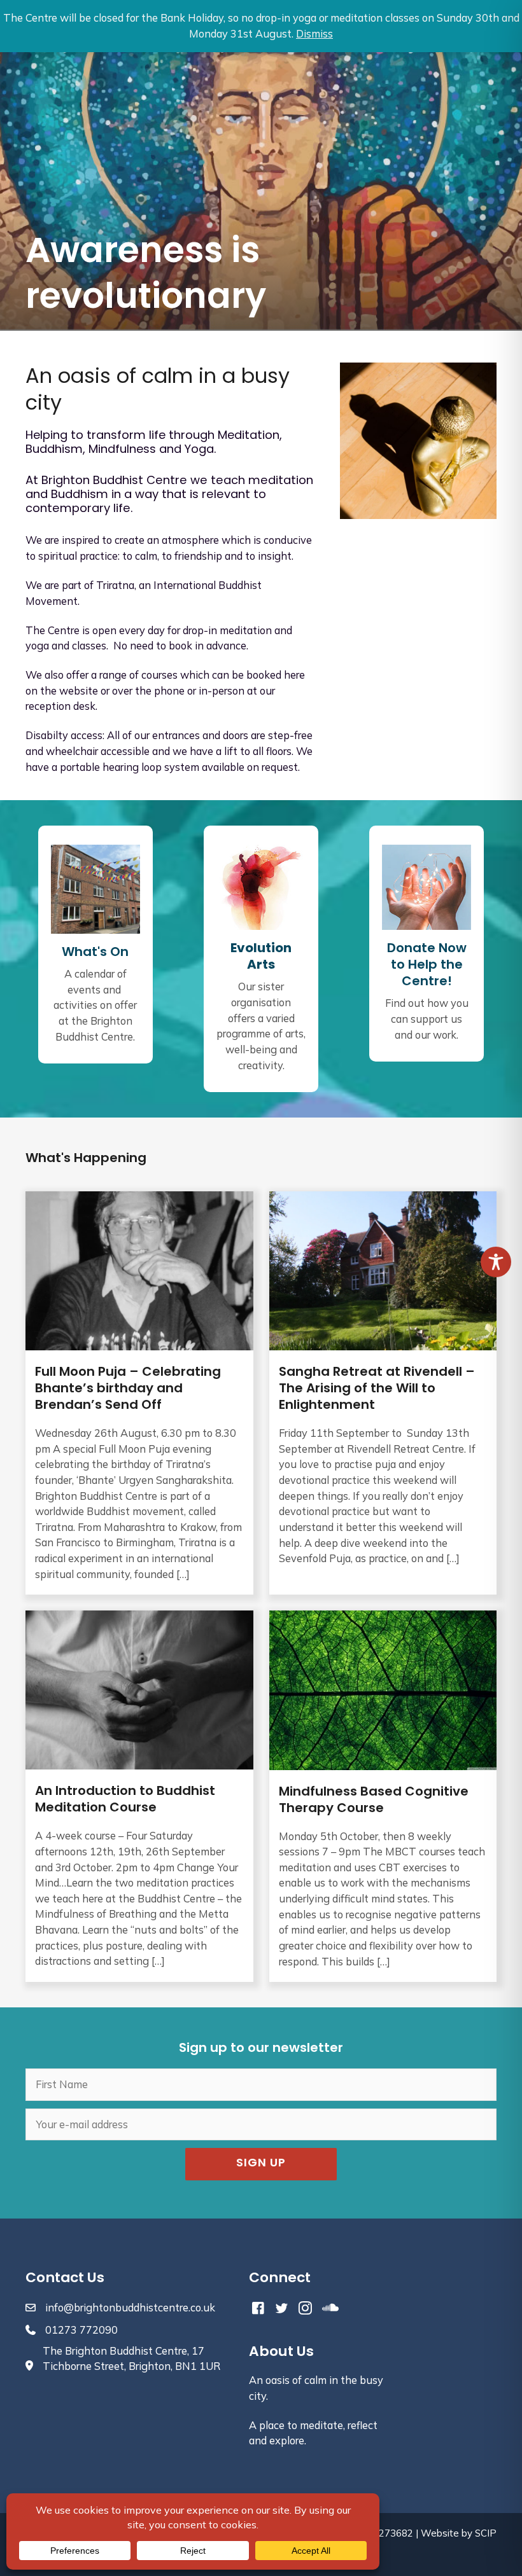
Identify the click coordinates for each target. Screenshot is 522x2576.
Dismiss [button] (314, 34)
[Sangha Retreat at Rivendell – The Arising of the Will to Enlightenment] (383, 1393)
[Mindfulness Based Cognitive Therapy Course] (383, 1796)
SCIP (486, 2533)
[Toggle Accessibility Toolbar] (496, 1262)
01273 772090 (81, 2330)
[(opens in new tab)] (261, 886)
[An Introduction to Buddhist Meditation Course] (139, 1796)
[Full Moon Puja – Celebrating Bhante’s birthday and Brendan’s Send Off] (139, 1393)
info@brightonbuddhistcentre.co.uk (130, 2308)
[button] (261, 2164)
